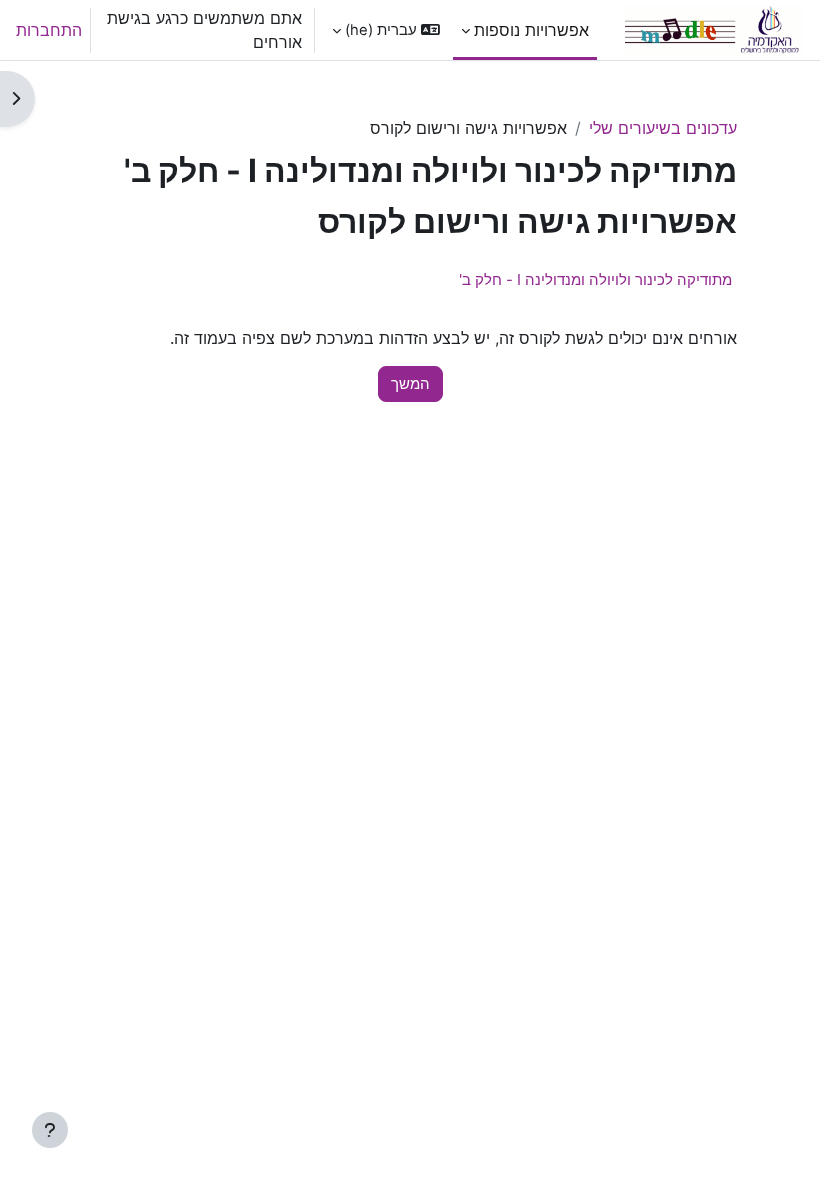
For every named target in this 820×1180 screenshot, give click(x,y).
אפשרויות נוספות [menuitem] (531, 30)
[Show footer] (50, 1130)
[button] (386, 30)
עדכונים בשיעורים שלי (663, 128)
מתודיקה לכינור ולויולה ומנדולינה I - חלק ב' (595, 279)
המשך (410, 384)
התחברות (49, 30)
